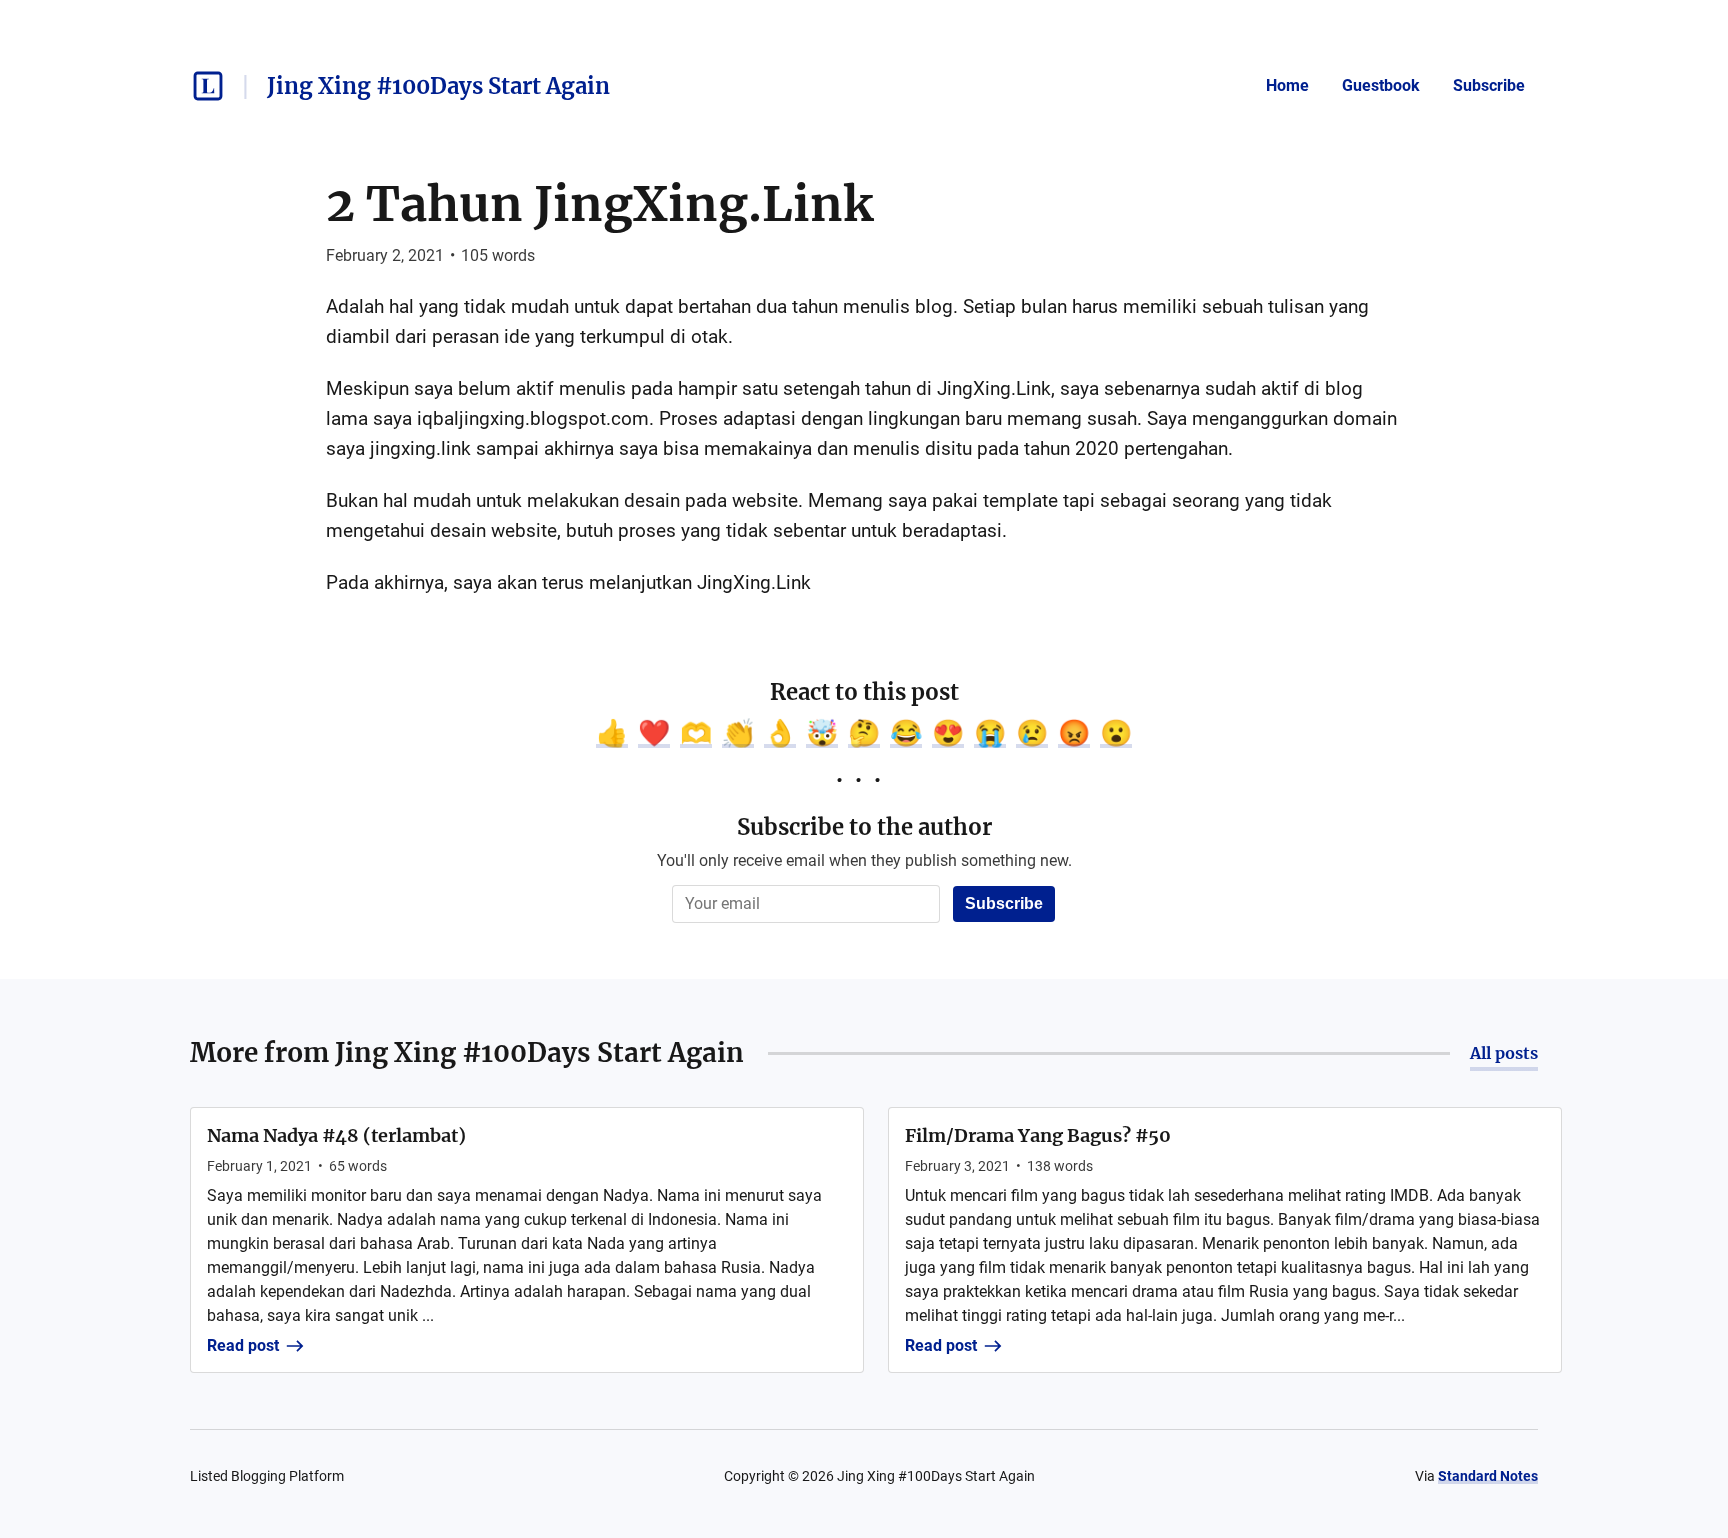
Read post (243, 1345)
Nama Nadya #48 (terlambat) (336, 1135)
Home (1287, 85)
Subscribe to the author (864, 827)
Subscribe (1489, 85)
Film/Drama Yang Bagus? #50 (1038, 1135)
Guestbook (1381, 85)
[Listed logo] (208, 86)
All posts (1504, 1053)
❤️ (654, 733)
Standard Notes (1488, 1476)
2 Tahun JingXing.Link (599, 204)
